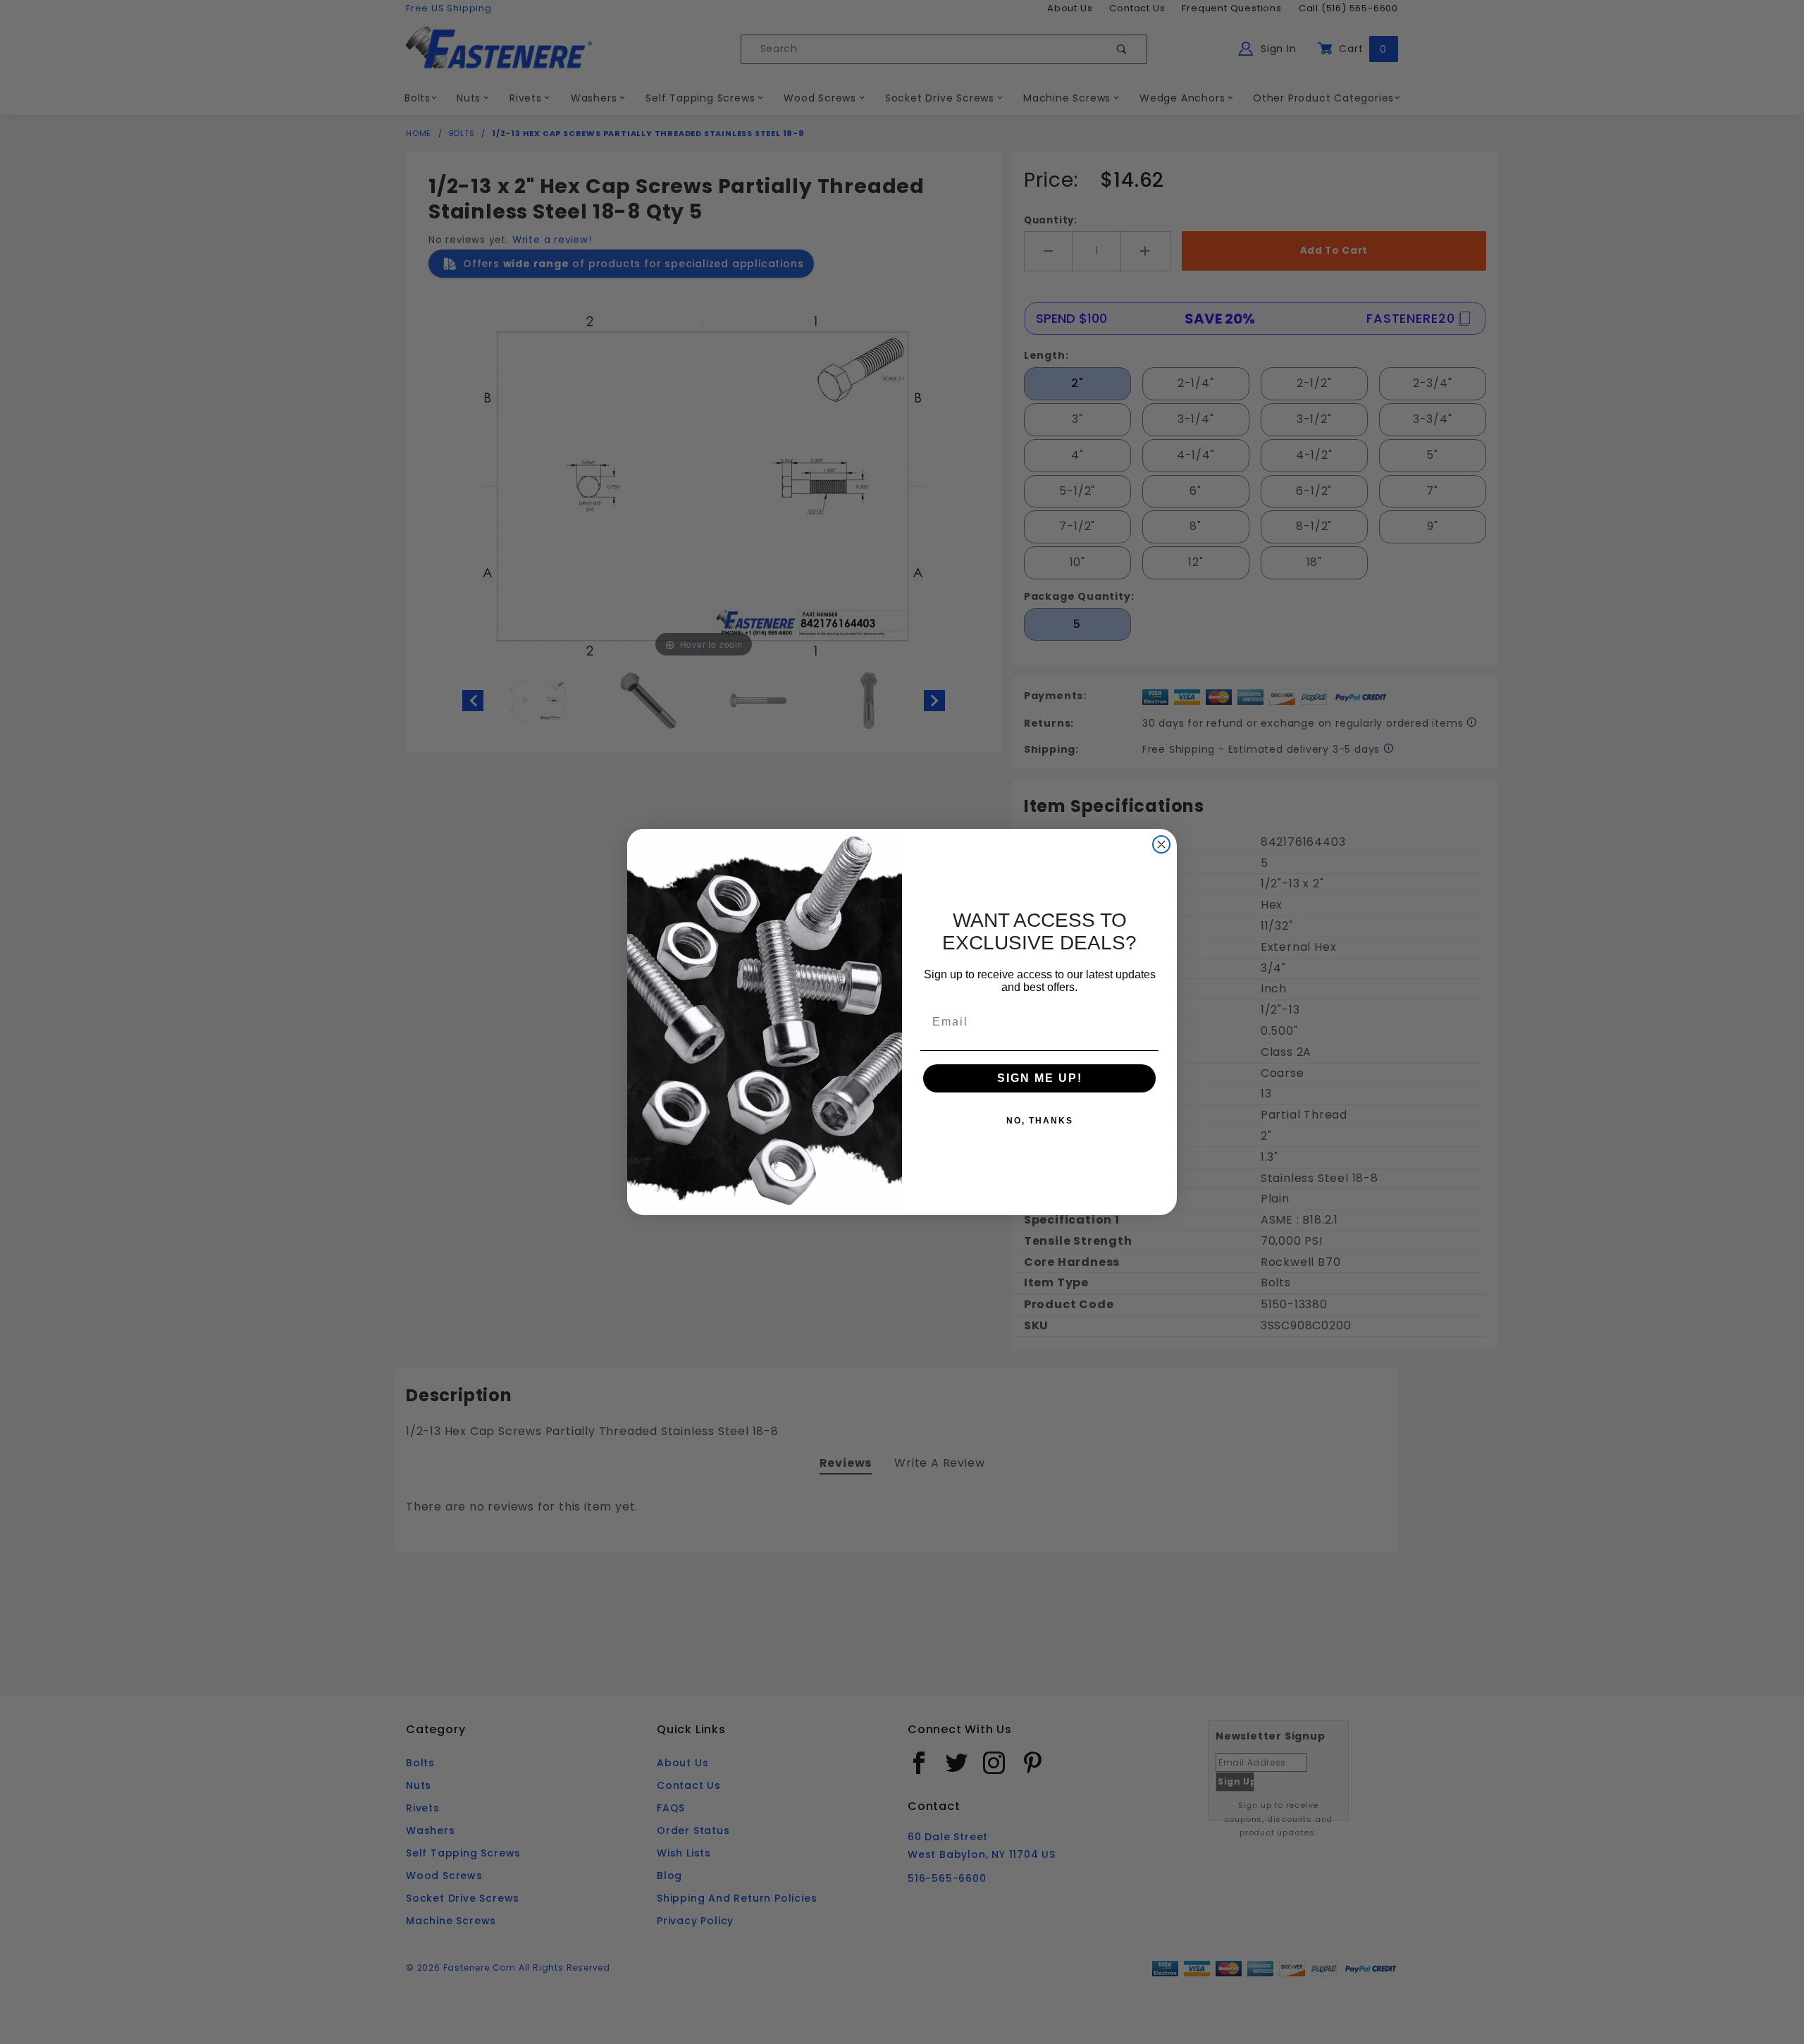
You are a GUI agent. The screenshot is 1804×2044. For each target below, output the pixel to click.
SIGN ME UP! (1040, 1078)
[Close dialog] (1161, 844)
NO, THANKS (1040, 1121)
